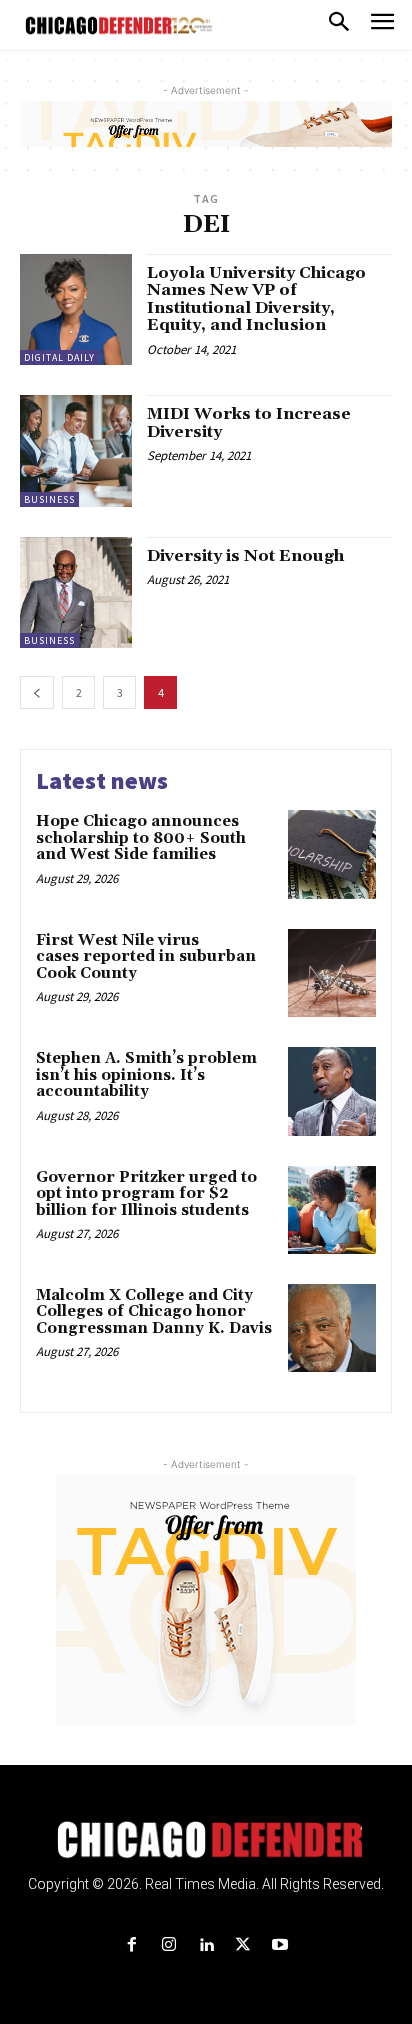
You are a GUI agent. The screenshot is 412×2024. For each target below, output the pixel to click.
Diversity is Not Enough (245, 556)
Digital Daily (59, 357)
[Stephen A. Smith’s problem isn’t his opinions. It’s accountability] (332, 1091)
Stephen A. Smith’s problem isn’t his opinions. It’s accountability (146, 1075)
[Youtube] (280, 1945)
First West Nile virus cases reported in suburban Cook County (146, 957)
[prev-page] (37, 692)
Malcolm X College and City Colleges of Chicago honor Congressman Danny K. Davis (154, 1312)
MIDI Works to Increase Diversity (249, 423)
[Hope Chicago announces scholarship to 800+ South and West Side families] (332, 854)
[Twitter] (243, 1945)
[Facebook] (131, 1945)
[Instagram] (168, 1945)
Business (49, 499)
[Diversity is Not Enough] (76, 593)
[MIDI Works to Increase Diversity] (76, 451)
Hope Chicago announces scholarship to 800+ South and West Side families (141, 838)
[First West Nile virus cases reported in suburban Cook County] (332, 973)
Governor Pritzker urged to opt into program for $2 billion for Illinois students (146, 1194)
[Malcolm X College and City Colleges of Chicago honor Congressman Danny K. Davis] (332, 1328)
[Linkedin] (205, 1945)
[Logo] (206, 1840)
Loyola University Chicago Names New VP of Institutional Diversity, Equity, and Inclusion (256, 299)
